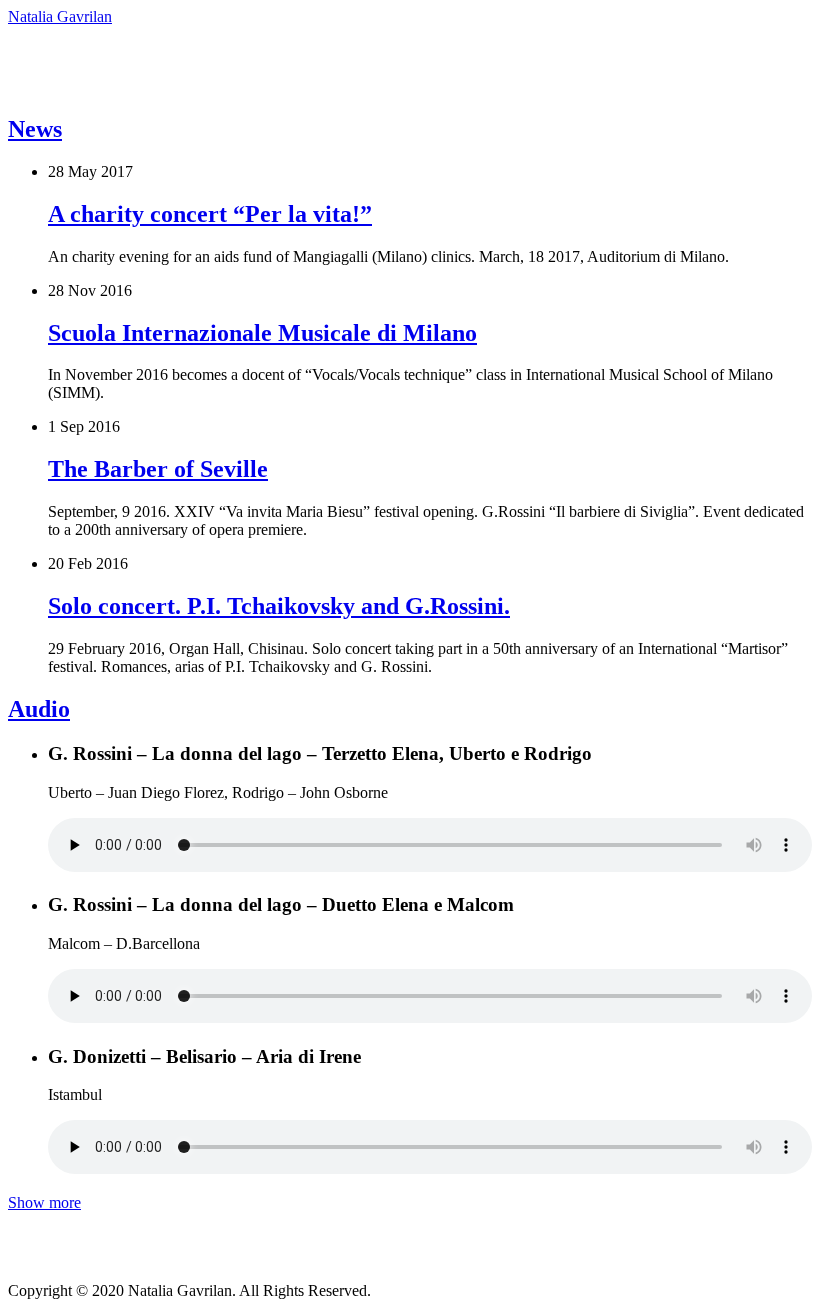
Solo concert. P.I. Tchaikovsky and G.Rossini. (279, 606)
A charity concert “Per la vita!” (210, 214)
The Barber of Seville (158, 469)
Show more (44, 1202)
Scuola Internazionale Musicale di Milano (262, 333)
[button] (398, 61)
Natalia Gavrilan (60, 16)
